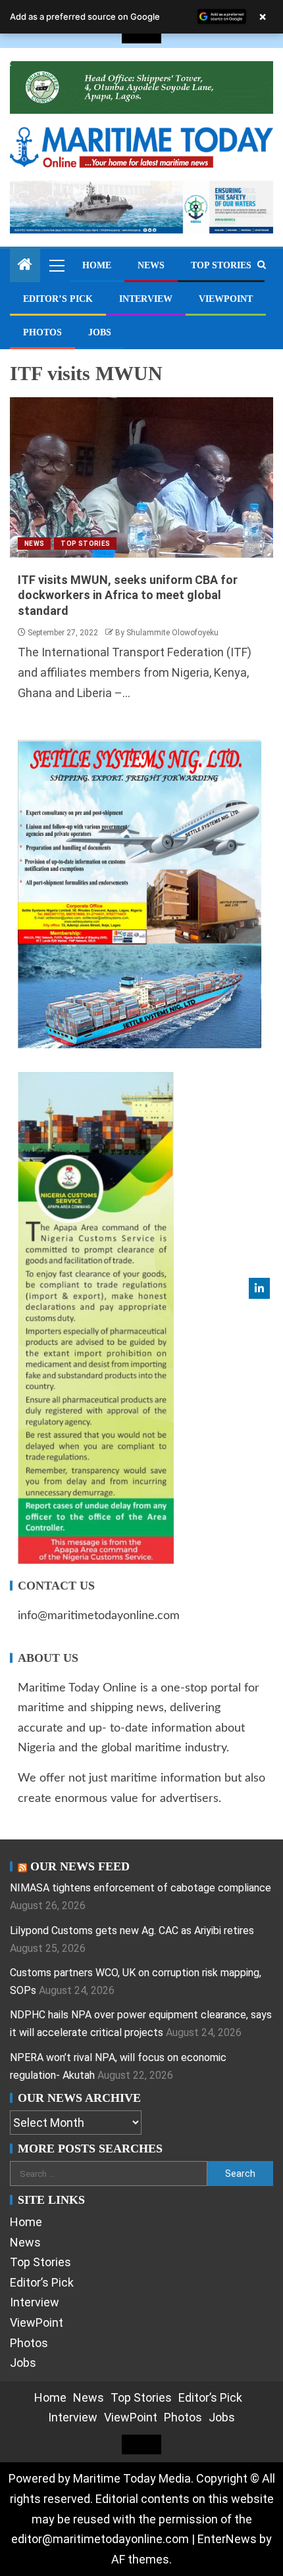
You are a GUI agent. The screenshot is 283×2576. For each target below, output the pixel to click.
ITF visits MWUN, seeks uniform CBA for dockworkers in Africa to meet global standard (128, 595)
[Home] (25, 266)
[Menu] (56, 265)
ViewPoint (226, 299)
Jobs (100, 332)
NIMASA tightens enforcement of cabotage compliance (141, 1888)
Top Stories (221, 265)
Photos (42, 332)
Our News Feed (80, 1866)
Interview (146, 299)
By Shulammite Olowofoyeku (167, 633)
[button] (56, 265)
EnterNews (227, 2539)
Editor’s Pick (58, 299)
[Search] (262, 265)
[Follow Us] (259, 1288)
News (151, 265)
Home (97, 265)
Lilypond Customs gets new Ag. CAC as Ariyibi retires (132, 1931)
